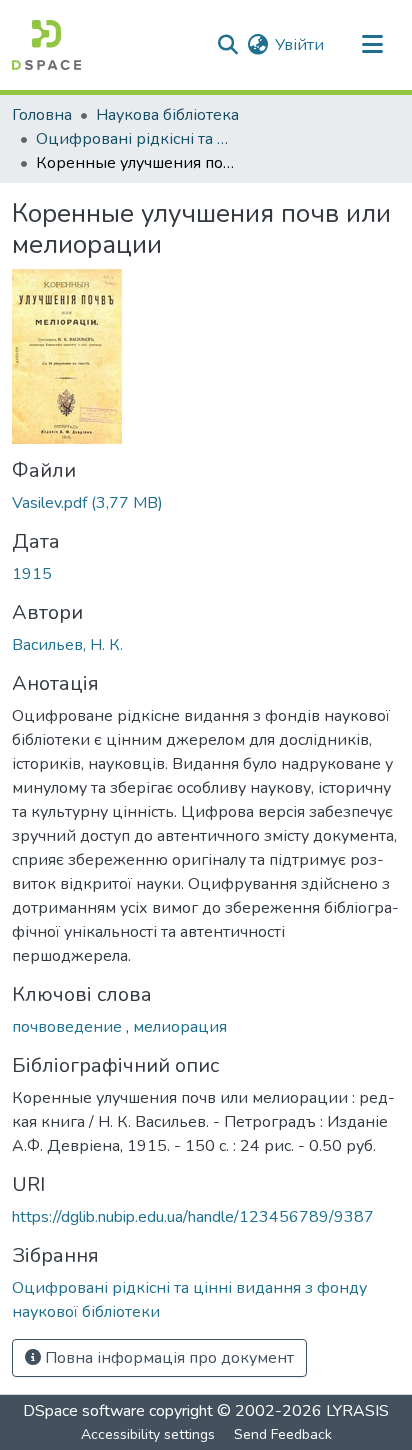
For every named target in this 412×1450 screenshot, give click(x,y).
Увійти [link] (299, 45)
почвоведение (69, 1027)
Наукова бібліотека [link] (167, 115)
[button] (46, 45)
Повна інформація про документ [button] (167, 1358)
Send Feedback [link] (283, 1434)
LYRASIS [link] (357, 1411)
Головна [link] (42, 115)
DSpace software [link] (84, 1411)
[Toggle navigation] (372, 45)
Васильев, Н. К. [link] (67, 645)
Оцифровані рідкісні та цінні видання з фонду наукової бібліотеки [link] (136, 139)
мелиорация (180, 1027)
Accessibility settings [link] (148, 1434)
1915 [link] (32, 574)
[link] (206, 503)
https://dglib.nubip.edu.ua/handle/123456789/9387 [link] (193, 1217)
